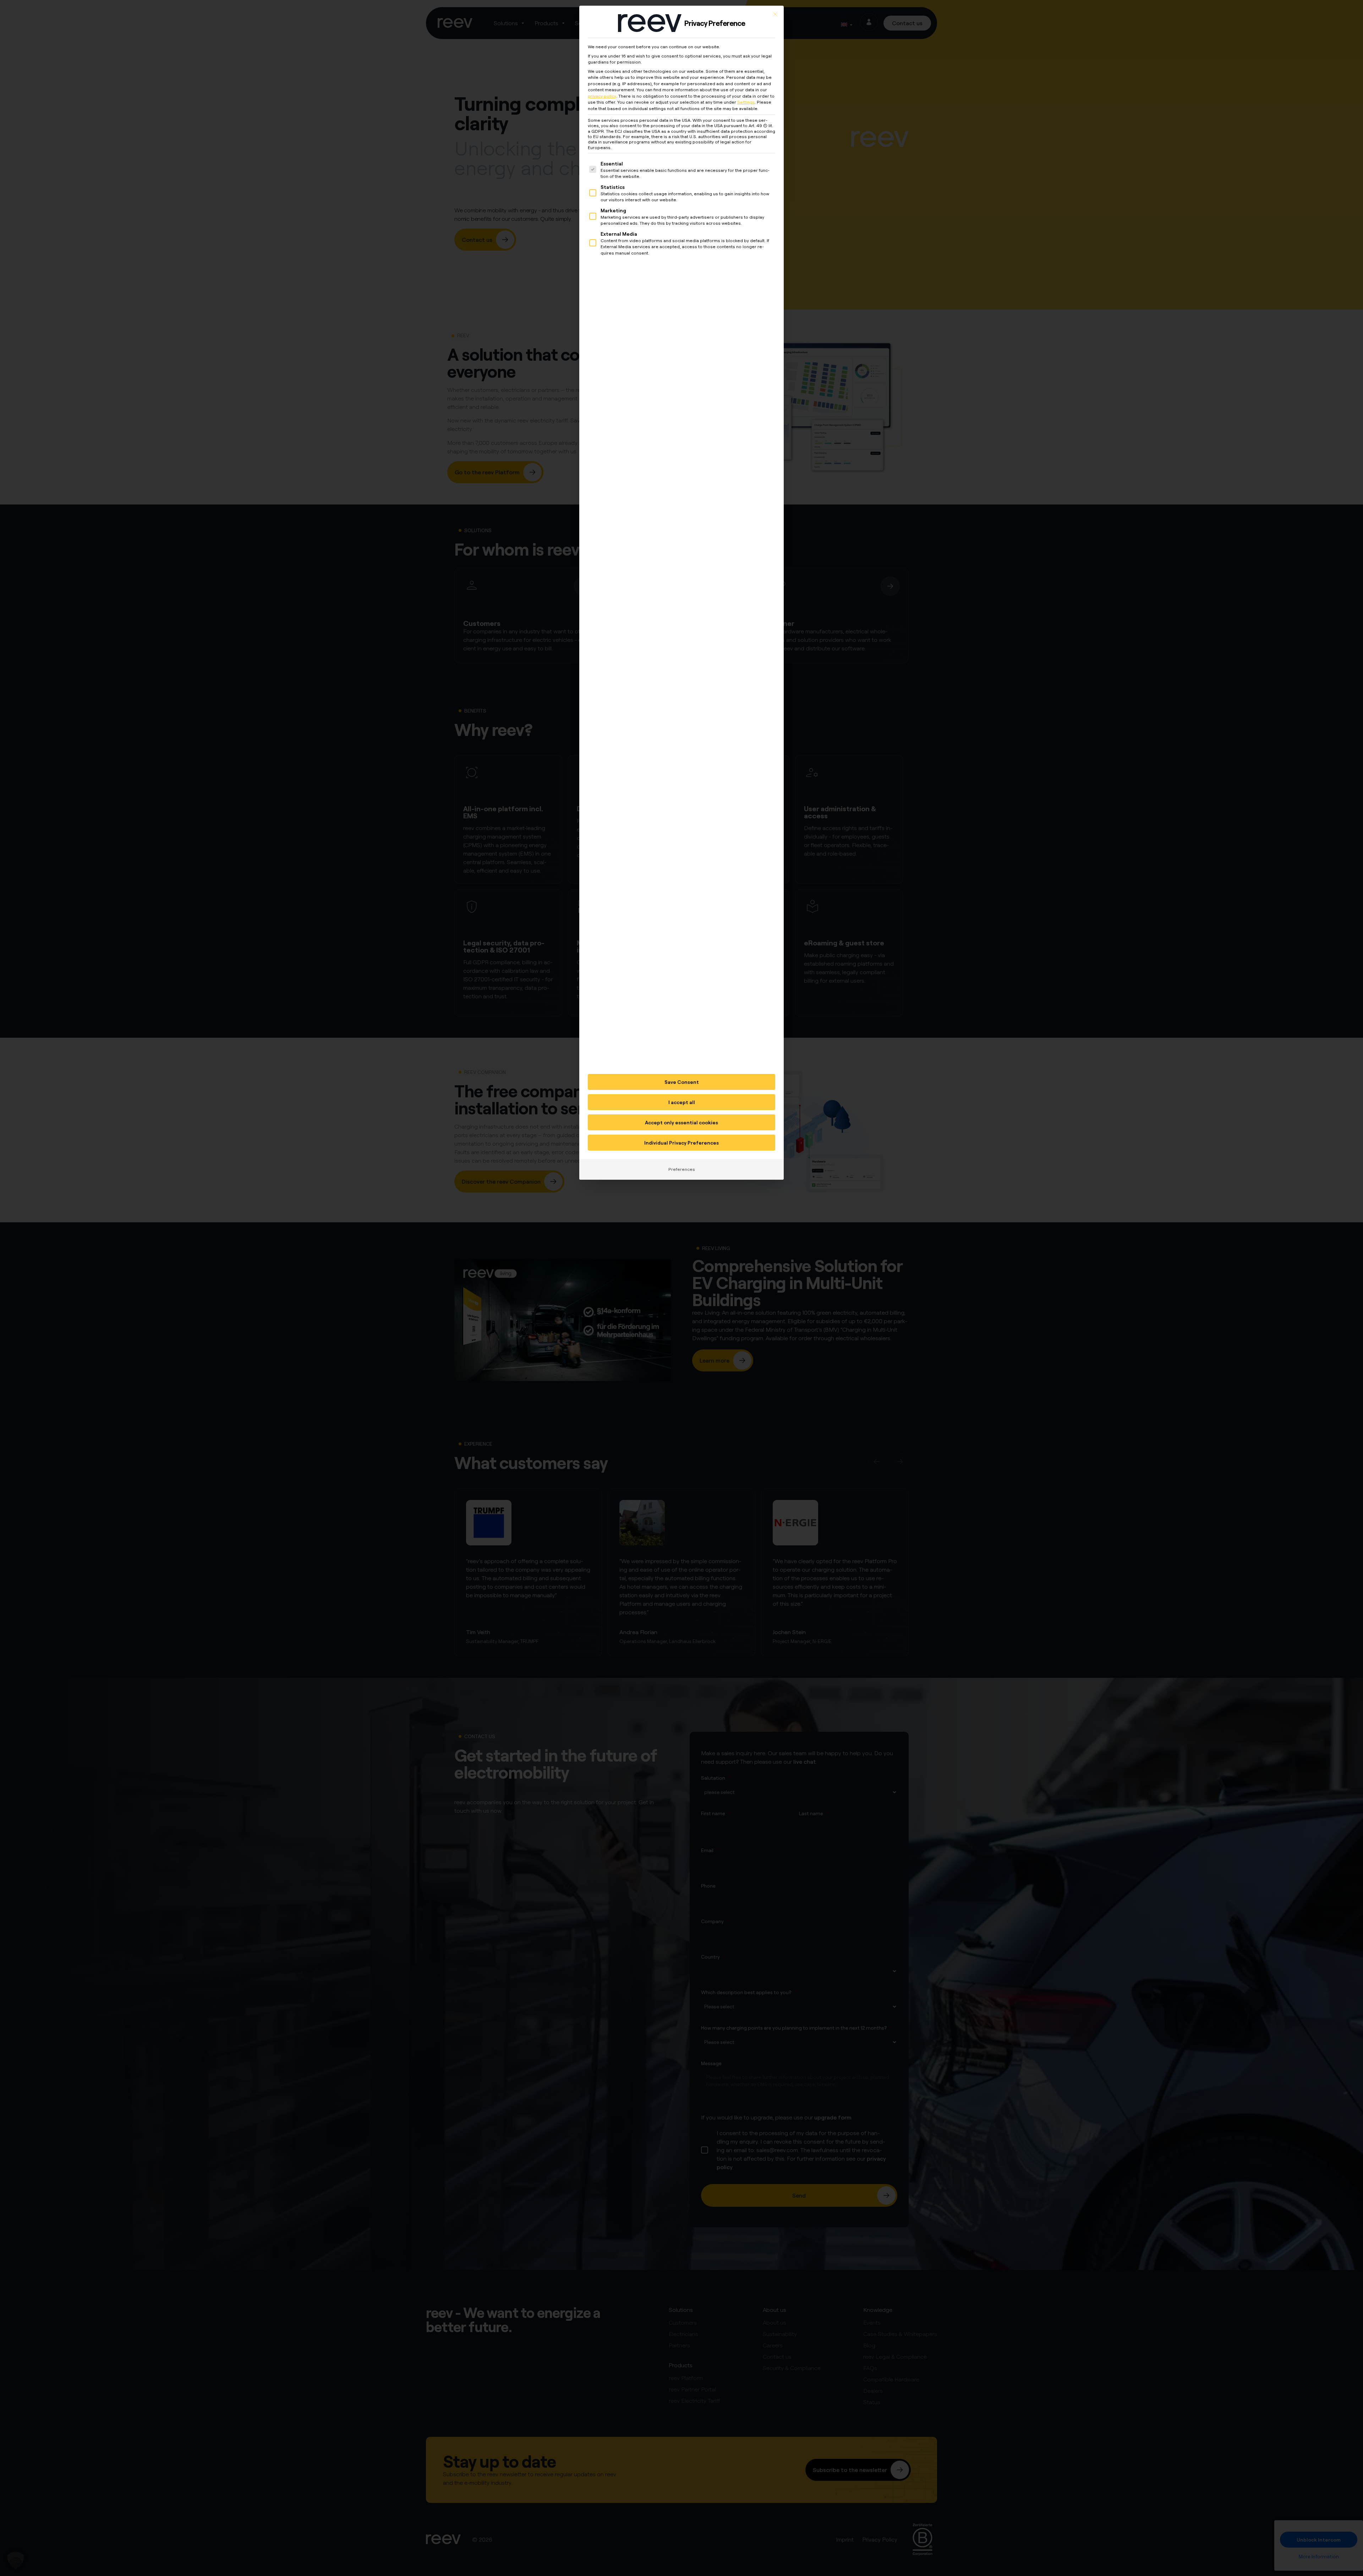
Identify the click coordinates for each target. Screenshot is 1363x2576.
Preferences (682, 1169)
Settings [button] (746, 102)
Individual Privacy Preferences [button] (681, 1143)
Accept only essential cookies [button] (681, 1122)
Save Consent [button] (682, 1082)
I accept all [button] (682, 1102)
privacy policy (602, 96)
